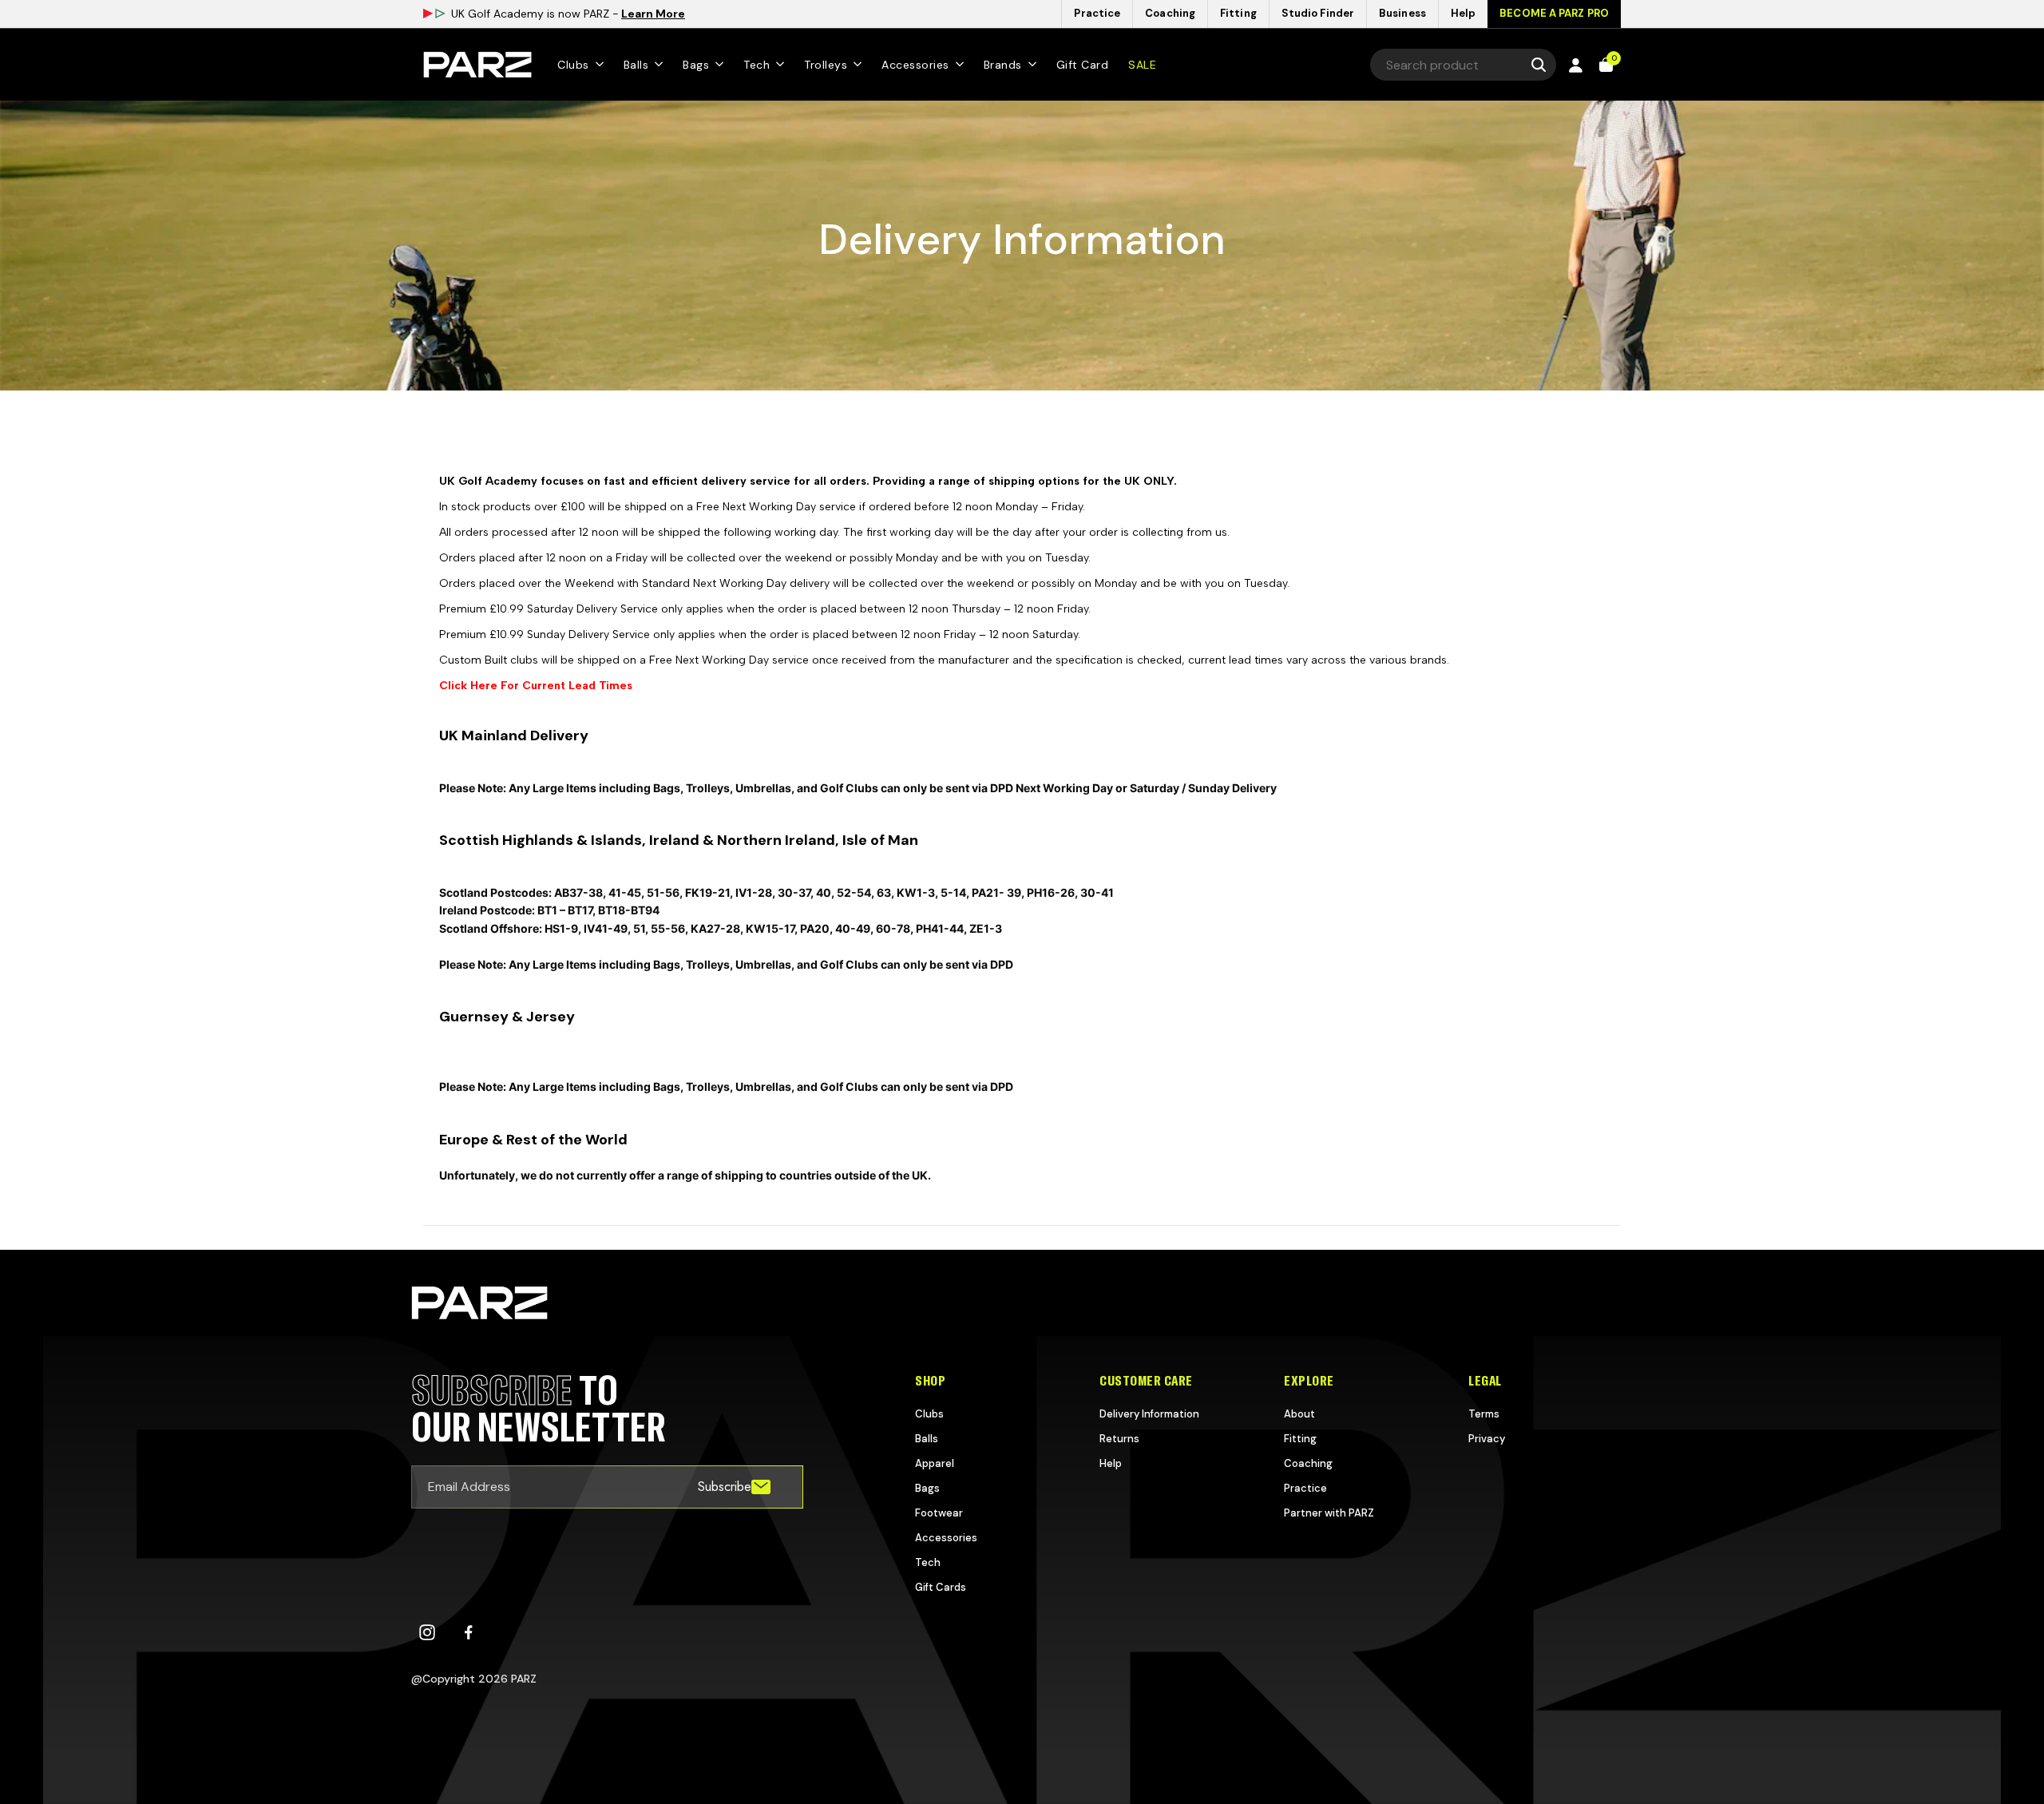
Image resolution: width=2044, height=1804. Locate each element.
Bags (927, 1488)
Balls (927, 1439)
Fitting (1300, 1439)
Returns (1119, 1439)
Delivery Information (1149, 1414)
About (1299, 1414)
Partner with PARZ (1329, 1513)
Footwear (939, 1513)
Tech (928, 1562)
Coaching (1308, 1463)
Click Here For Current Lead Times (536, 686)
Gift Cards (941, 1587)
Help (1111, 1463)
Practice (1305, 1488)
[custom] (427, 1632)
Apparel (935, 1463)
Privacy (1487, 1439)
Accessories (946, 1538)
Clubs (929, 1414)
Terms (1484, 1414)
